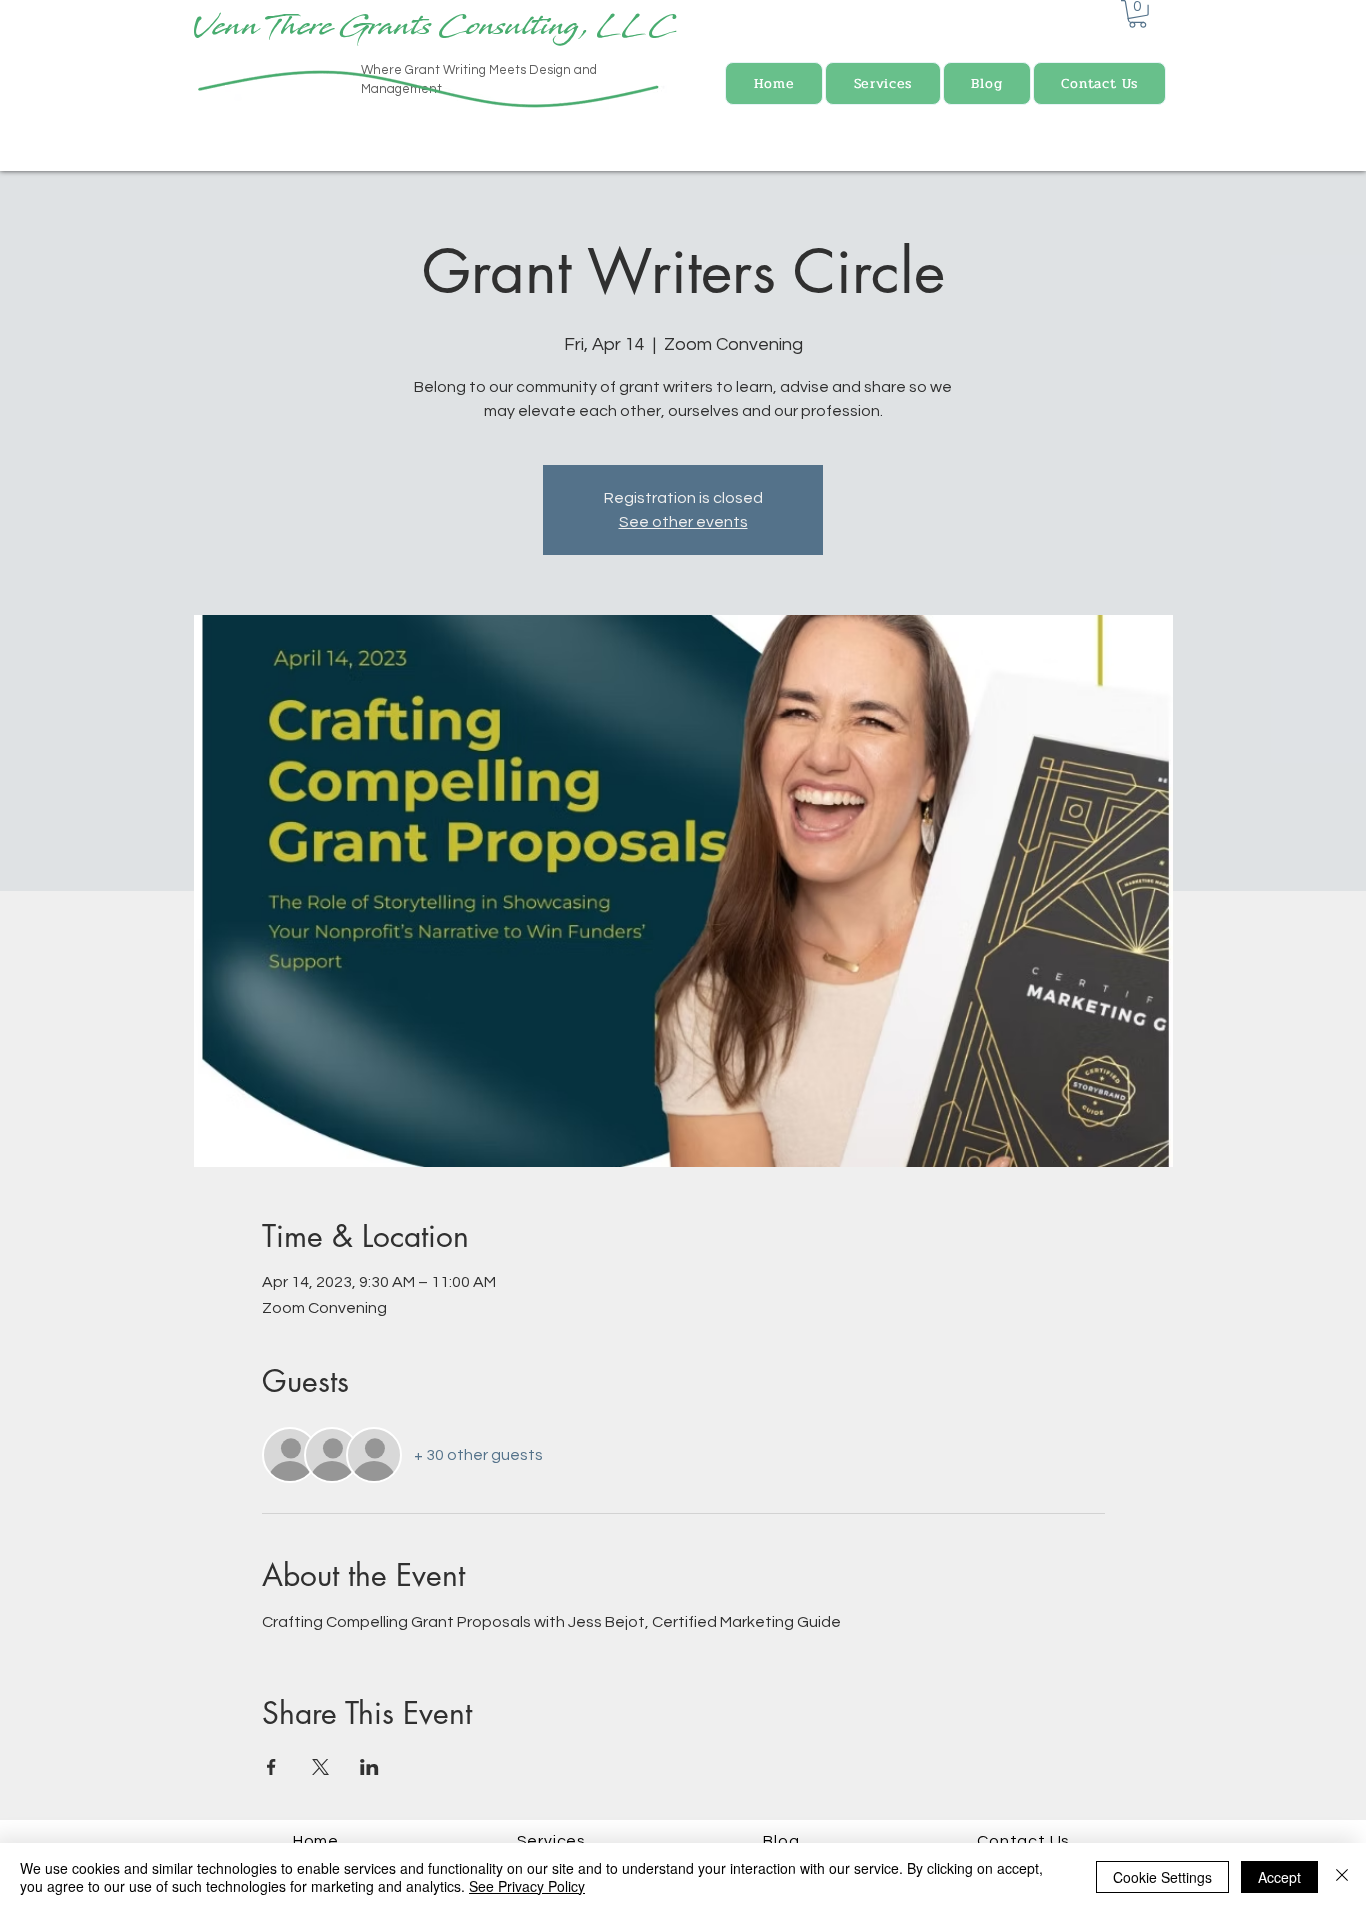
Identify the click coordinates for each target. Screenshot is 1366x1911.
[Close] (1342, 1877)
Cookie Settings (1162, 1877)
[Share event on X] (320, 1767)
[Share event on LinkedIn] (369, 1767)
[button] (1137, 14)
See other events (683, 522)
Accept (1279, 1877)
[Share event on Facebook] (271, 1767)
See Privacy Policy (527, 1886)
